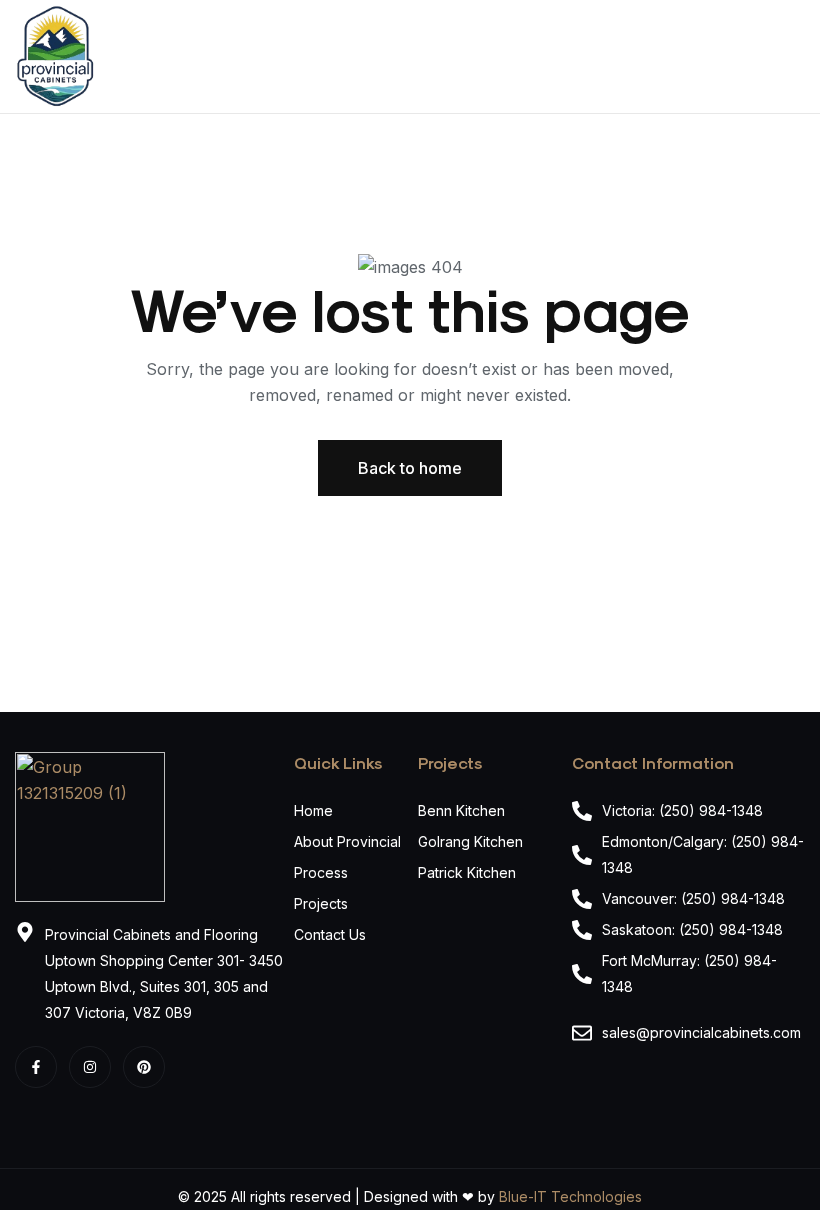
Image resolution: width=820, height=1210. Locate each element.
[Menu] (797, 57)
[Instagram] (90, 1067)
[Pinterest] (144, 1067)
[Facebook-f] (36, 1067)
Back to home (410, 468)
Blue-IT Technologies (570, 1196)
